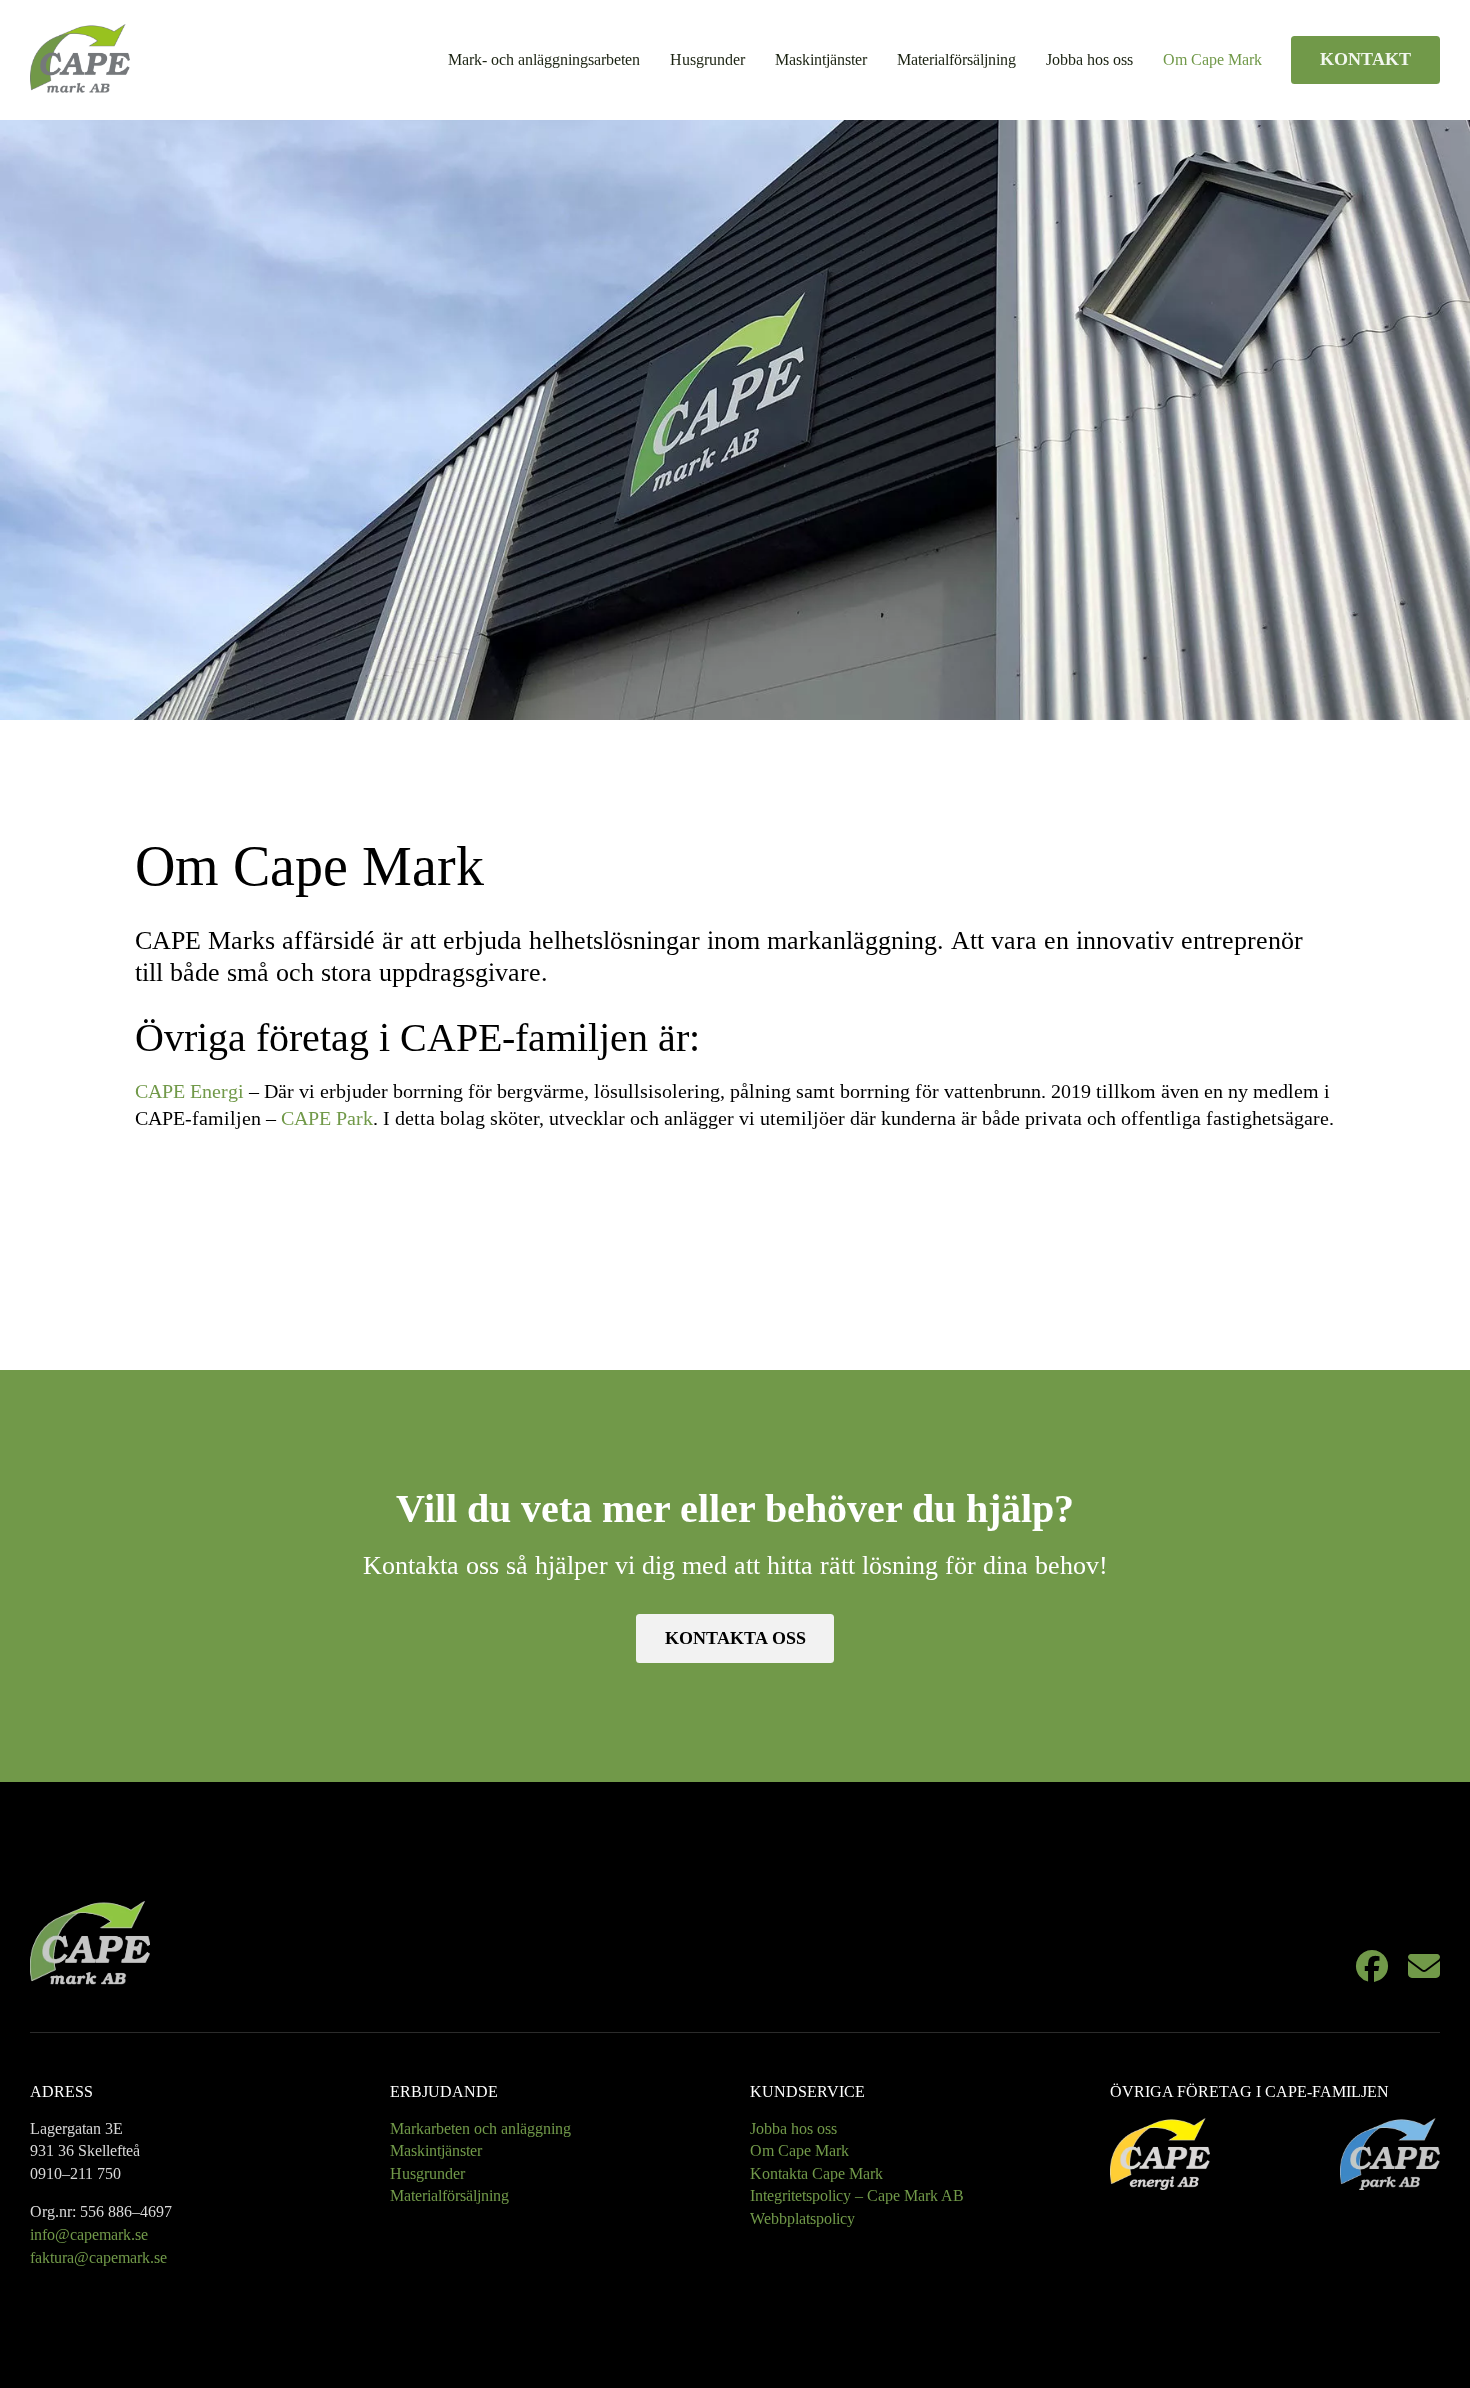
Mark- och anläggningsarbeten (544, 59)
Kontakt (1365, 59)
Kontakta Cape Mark (816, 2173)
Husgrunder (707, 59)
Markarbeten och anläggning (480, 2128)
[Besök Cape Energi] (1160, 2154)
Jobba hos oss (1089, 59)
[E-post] (1424, 1969)
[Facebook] (1372, 1969)
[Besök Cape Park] (1390, 2154)
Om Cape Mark (1212, 59)
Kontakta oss (735, 1638)
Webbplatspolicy (802, 2218)
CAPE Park (327, 1118)
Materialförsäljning (956, 59)
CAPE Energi (189, 1091)
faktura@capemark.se (98, 2257)
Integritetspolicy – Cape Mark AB (857, 2195)
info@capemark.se (89, 2234)
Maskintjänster (821, 59)
